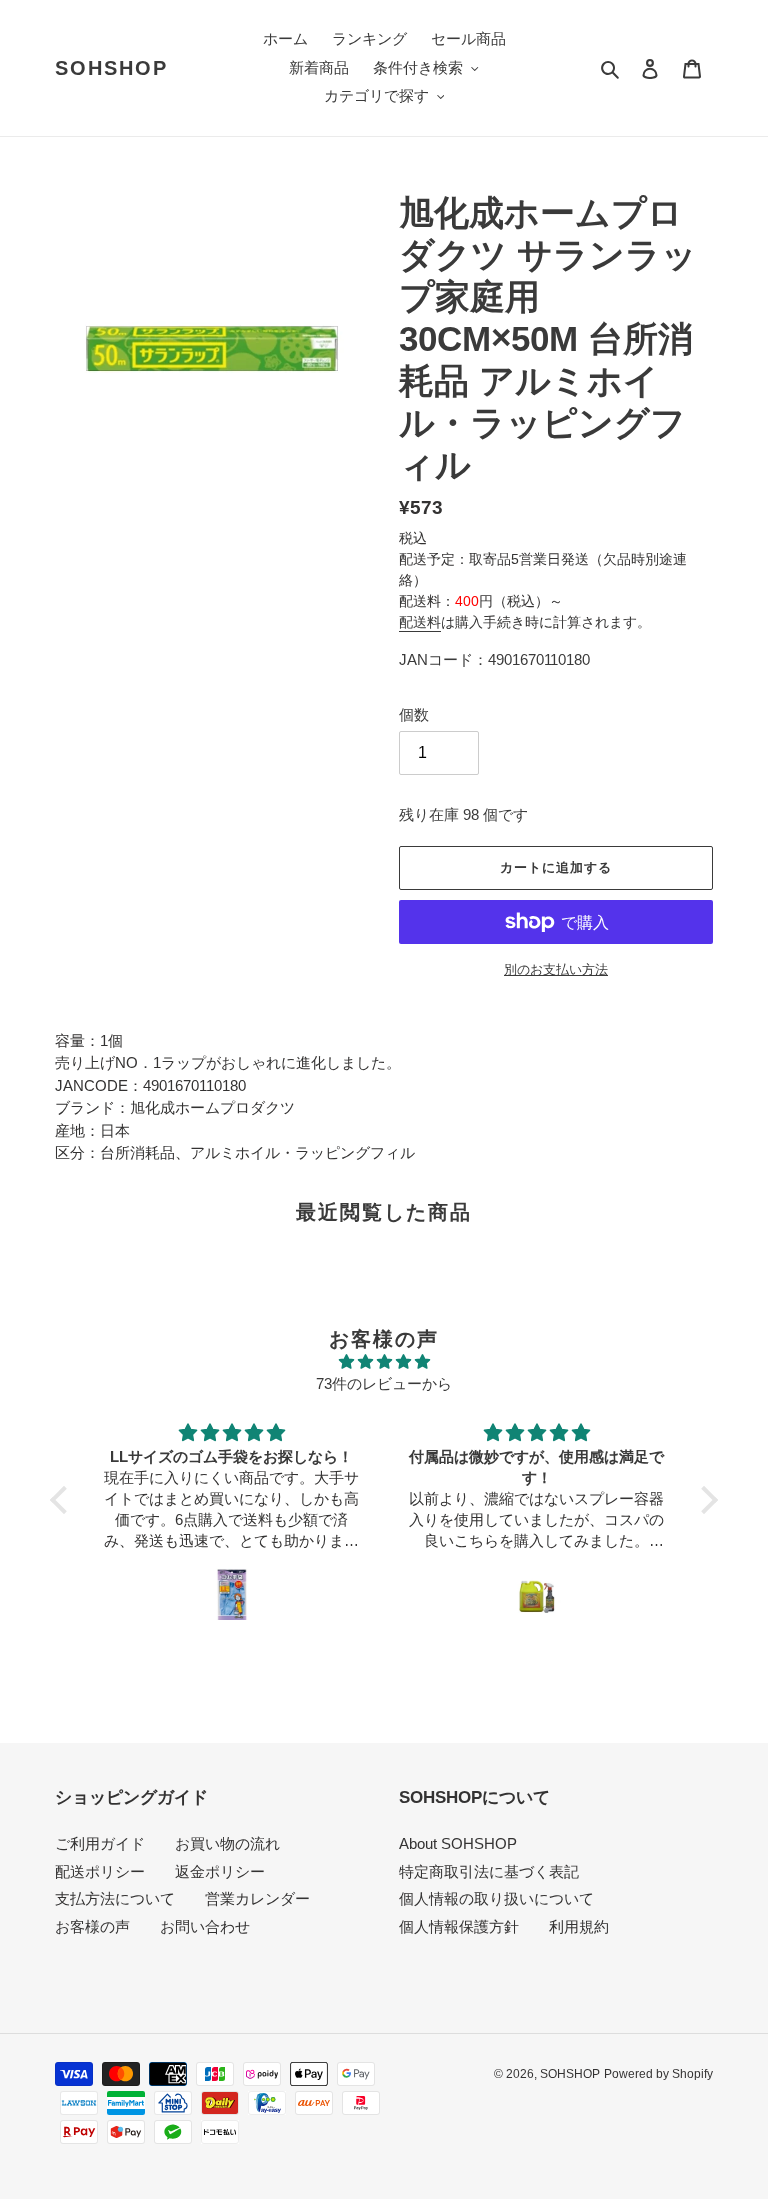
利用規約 (579, 1926)
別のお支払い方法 (556, 969)
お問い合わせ (205, 1926)
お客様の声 (92, 1926)
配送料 (420, 622)
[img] (384, 1362)
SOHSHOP (111, 68)
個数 (414, 714)
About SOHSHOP (458, 1843)
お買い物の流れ (227, 1843)
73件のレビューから (384, 1383)
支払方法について (115, 1898)
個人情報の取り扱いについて (496, 1898)
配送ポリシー (100, 1871)
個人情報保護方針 (459, 1926)
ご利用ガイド (100, 1843)
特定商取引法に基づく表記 (489, 1871)
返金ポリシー (220, 1871)
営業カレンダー (257, 1898)
